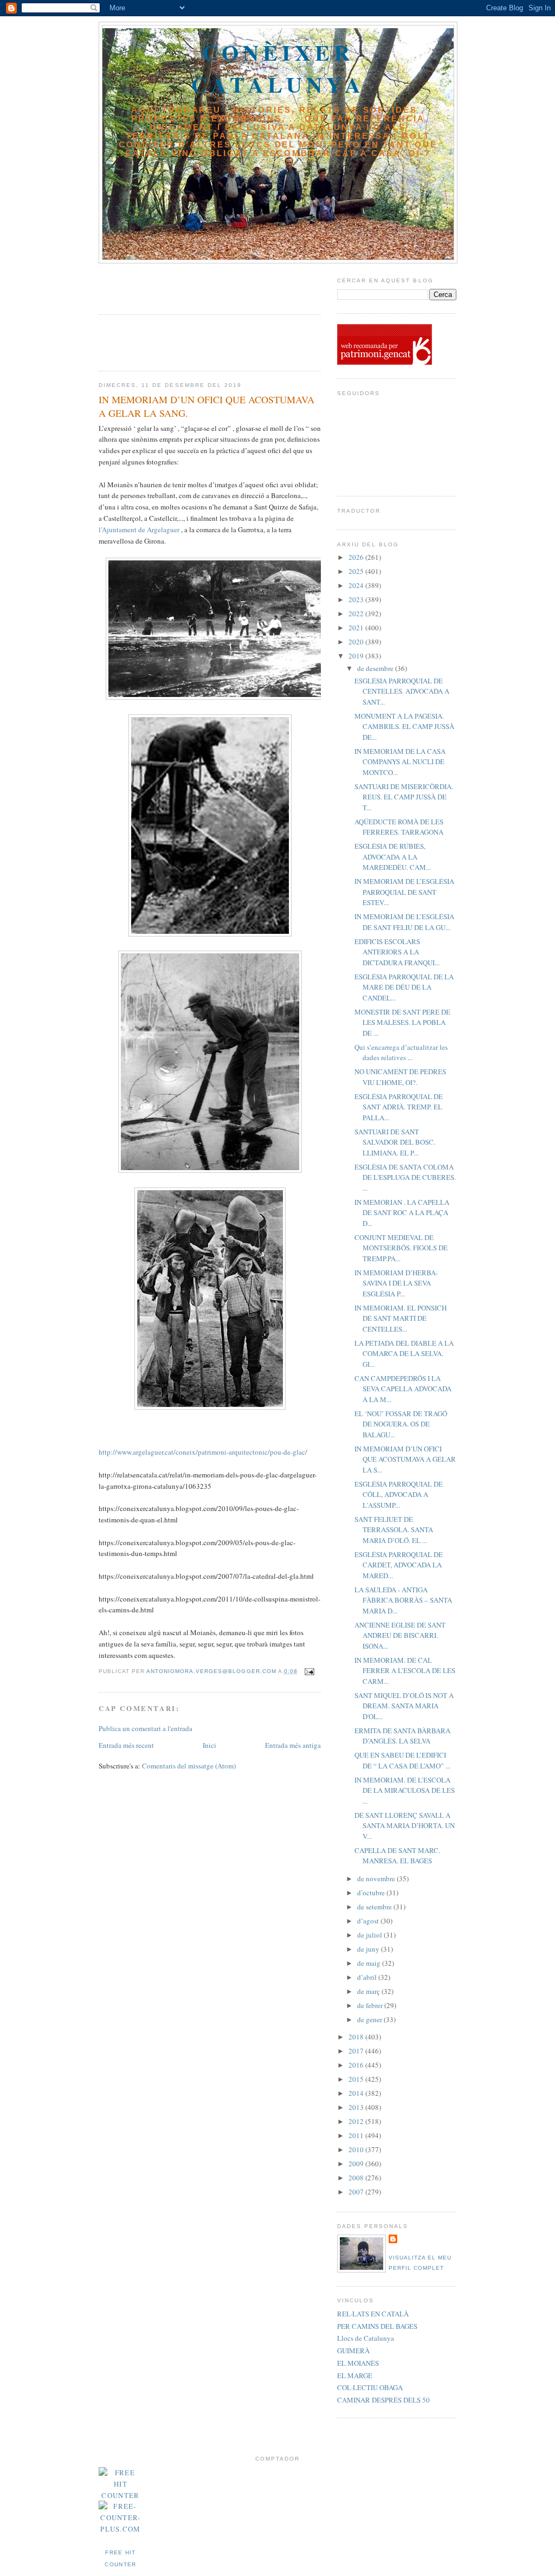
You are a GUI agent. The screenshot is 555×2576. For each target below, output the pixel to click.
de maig (370, 1963)
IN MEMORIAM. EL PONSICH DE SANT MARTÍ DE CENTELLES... (401, 1318)
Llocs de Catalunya (366, 2338)
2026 (357, 557)
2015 (357, 2079)
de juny (369, 1949)
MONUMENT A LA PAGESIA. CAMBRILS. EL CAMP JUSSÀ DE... (404, 727)
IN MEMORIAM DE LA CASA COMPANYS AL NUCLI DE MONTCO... (400, 762)
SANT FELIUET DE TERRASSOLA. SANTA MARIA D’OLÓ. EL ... (394, 1530)
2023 (357, 599)
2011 (357, 2135)
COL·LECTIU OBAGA (370, 2387)
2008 (357, 2178)
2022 (357, 614)
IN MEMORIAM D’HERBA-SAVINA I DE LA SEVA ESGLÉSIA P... (396, 1283)
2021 (357, 628)
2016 (357, 2065)
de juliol (370, 1935)
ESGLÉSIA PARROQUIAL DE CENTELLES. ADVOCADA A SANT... (402, 691)
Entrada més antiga (293, 1745)
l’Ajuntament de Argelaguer (139, 530)
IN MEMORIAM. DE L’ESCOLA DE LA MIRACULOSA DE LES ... (405, 1790)
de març (369, 1991)
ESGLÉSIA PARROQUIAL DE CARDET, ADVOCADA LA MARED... (399, 1565)
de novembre (377, 1878)
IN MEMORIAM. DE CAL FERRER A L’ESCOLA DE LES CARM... (405, 1671)
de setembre (375, 1907)
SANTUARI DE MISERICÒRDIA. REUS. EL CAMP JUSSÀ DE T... (404, 797)
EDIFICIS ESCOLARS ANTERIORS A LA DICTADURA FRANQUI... (397, 952)
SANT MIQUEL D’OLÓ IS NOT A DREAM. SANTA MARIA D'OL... (404, 1706)
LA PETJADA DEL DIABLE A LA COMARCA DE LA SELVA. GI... (404, 1354)
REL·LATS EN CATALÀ (373, 2314)
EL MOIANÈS (358, 2363)
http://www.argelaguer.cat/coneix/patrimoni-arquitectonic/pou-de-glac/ (203, 1452)
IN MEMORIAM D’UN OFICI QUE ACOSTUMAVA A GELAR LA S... (405, 1459)
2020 (357, 642)
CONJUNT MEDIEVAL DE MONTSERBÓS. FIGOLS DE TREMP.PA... (401, 1248)
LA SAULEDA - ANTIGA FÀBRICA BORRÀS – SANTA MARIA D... (403, 1600)
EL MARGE (355, 2375)
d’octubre (372, 1893)
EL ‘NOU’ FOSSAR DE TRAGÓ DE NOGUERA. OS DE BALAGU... (401, 1424)
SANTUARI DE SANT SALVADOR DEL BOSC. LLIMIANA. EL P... (395, 1142)
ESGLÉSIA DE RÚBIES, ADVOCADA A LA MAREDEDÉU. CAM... (393, 857)
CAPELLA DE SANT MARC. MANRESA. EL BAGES (397, 1856)
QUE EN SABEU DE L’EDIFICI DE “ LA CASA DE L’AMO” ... (402, 1760)
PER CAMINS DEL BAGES (377, 2326)
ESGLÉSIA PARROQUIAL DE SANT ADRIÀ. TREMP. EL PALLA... (399, 1107)
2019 (357, 656)
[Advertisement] (162, 285)
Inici (209, 1745)
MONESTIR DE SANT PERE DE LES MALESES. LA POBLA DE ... (402, 1022)
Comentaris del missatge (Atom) (189, 1766)
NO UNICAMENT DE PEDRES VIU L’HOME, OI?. (400, 1077)
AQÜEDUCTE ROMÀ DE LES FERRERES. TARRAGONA (399, 827)
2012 (357, 2121)
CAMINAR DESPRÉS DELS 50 (383, 2400)
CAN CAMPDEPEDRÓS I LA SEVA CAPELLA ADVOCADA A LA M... (403, 1389)
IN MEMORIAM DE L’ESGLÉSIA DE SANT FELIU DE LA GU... (404, 922)
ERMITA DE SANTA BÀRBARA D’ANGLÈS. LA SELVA (402, 1736)
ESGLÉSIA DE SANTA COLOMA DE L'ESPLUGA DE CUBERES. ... (405, 1177)
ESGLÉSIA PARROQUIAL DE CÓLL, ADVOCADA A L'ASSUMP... (399, 1494)
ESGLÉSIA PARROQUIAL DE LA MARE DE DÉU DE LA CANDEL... (404, 987)
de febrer (371, 2005)
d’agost (369, 1921)
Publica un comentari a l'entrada (146, 1728)
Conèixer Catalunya (278, 68)
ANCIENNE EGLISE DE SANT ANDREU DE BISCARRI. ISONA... (400, 1635)
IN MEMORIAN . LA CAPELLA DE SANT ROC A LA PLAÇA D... (402, 1213)
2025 (357, 571)
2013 (357, 2107)
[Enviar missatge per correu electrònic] (309, 1671)
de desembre (376, 668)
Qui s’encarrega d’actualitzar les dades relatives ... (401, 1053)
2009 (357, 2164)
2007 (357, 2192)
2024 (357, 585)
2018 (357, 2037)
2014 (357, 2093)
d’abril (368, 1977)
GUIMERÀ (353, 2351)
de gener (370, 2019)
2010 (357, 2149)
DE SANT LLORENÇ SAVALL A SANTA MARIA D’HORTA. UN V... (405, 1826)
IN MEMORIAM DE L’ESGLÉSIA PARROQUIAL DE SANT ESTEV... (404, 892)
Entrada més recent (126, 1745)
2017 (357, 2051)
